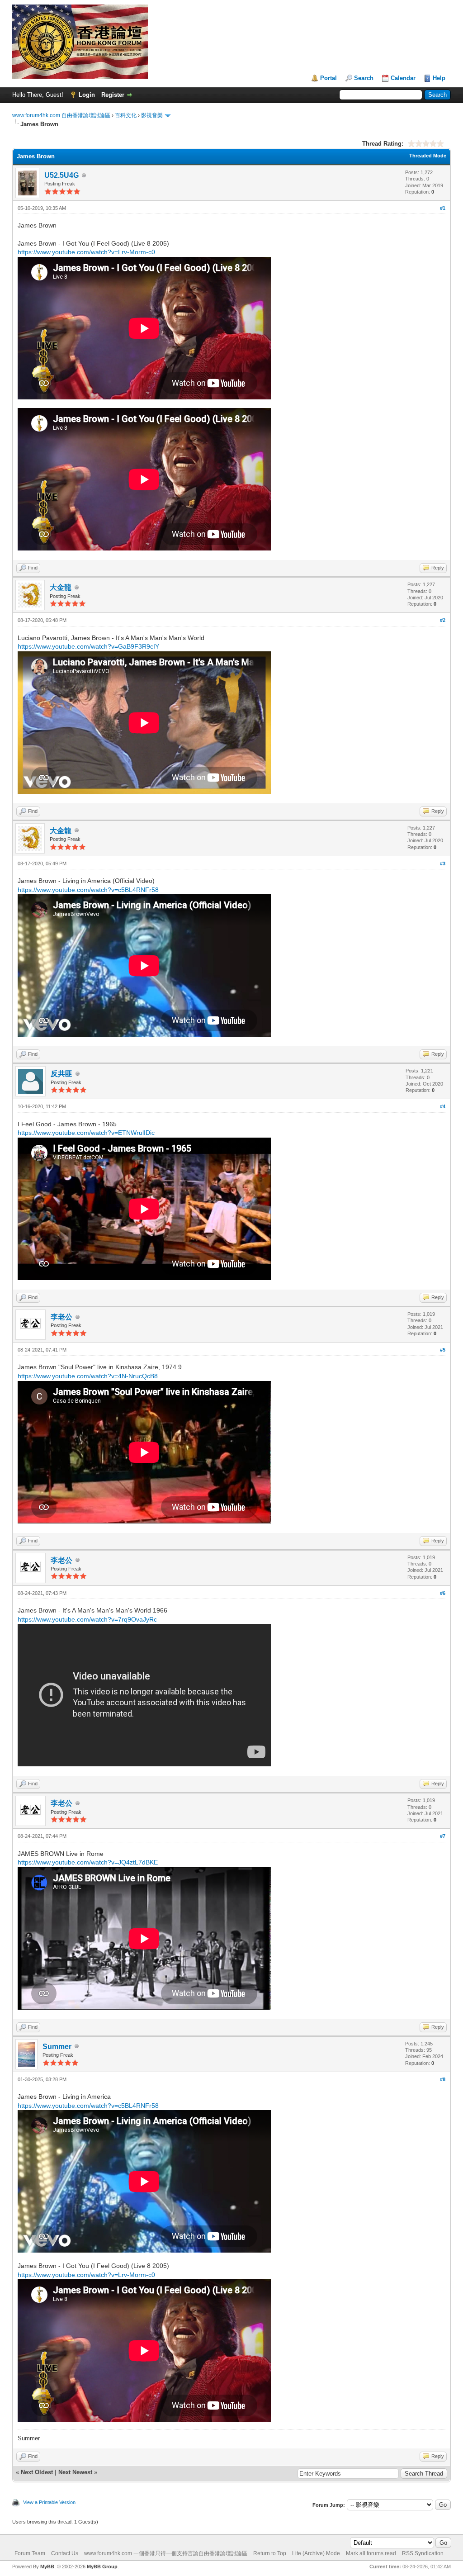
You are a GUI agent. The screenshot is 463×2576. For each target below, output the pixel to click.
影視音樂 (152, 115)
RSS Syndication (423, 2553)
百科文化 (126, 115)
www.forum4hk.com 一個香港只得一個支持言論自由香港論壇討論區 (166, 2553)
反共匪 (61, 1074)
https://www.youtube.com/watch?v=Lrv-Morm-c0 (86, 252)
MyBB (47, 2567)
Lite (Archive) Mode (316, 2553)
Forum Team (30, 2553)
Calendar (403, 78)
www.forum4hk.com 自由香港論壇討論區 (61, 115)
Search (364, 78)
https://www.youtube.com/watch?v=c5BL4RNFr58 (88, 890)
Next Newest (75, 2472)
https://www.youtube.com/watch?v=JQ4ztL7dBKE (88, 1862)
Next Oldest (37, 2472)
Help (439, 78)
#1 (443, 208)
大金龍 (61, 587)
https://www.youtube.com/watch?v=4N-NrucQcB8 (88, 1376)
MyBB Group (102, 2567)
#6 (443, 1593)
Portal (328, 78)
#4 (443, 1106)
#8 (443, 2079)
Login (87, 95)
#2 (443, 620)
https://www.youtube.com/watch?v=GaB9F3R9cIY (88, 646)
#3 (443, 863)
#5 (443, 1350)
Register (113, 95)
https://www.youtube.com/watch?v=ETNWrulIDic (86, 1133)
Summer (57, 2047)
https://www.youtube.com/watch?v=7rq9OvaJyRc (87, 1619)
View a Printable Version (49, 2502)
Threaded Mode (428, 156)
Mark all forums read (371, 2553)
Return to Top (270, 2553)
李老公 (61, 1317)
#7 (443, 1836)
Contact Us (65, 2553)
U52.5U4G (61, 175)
